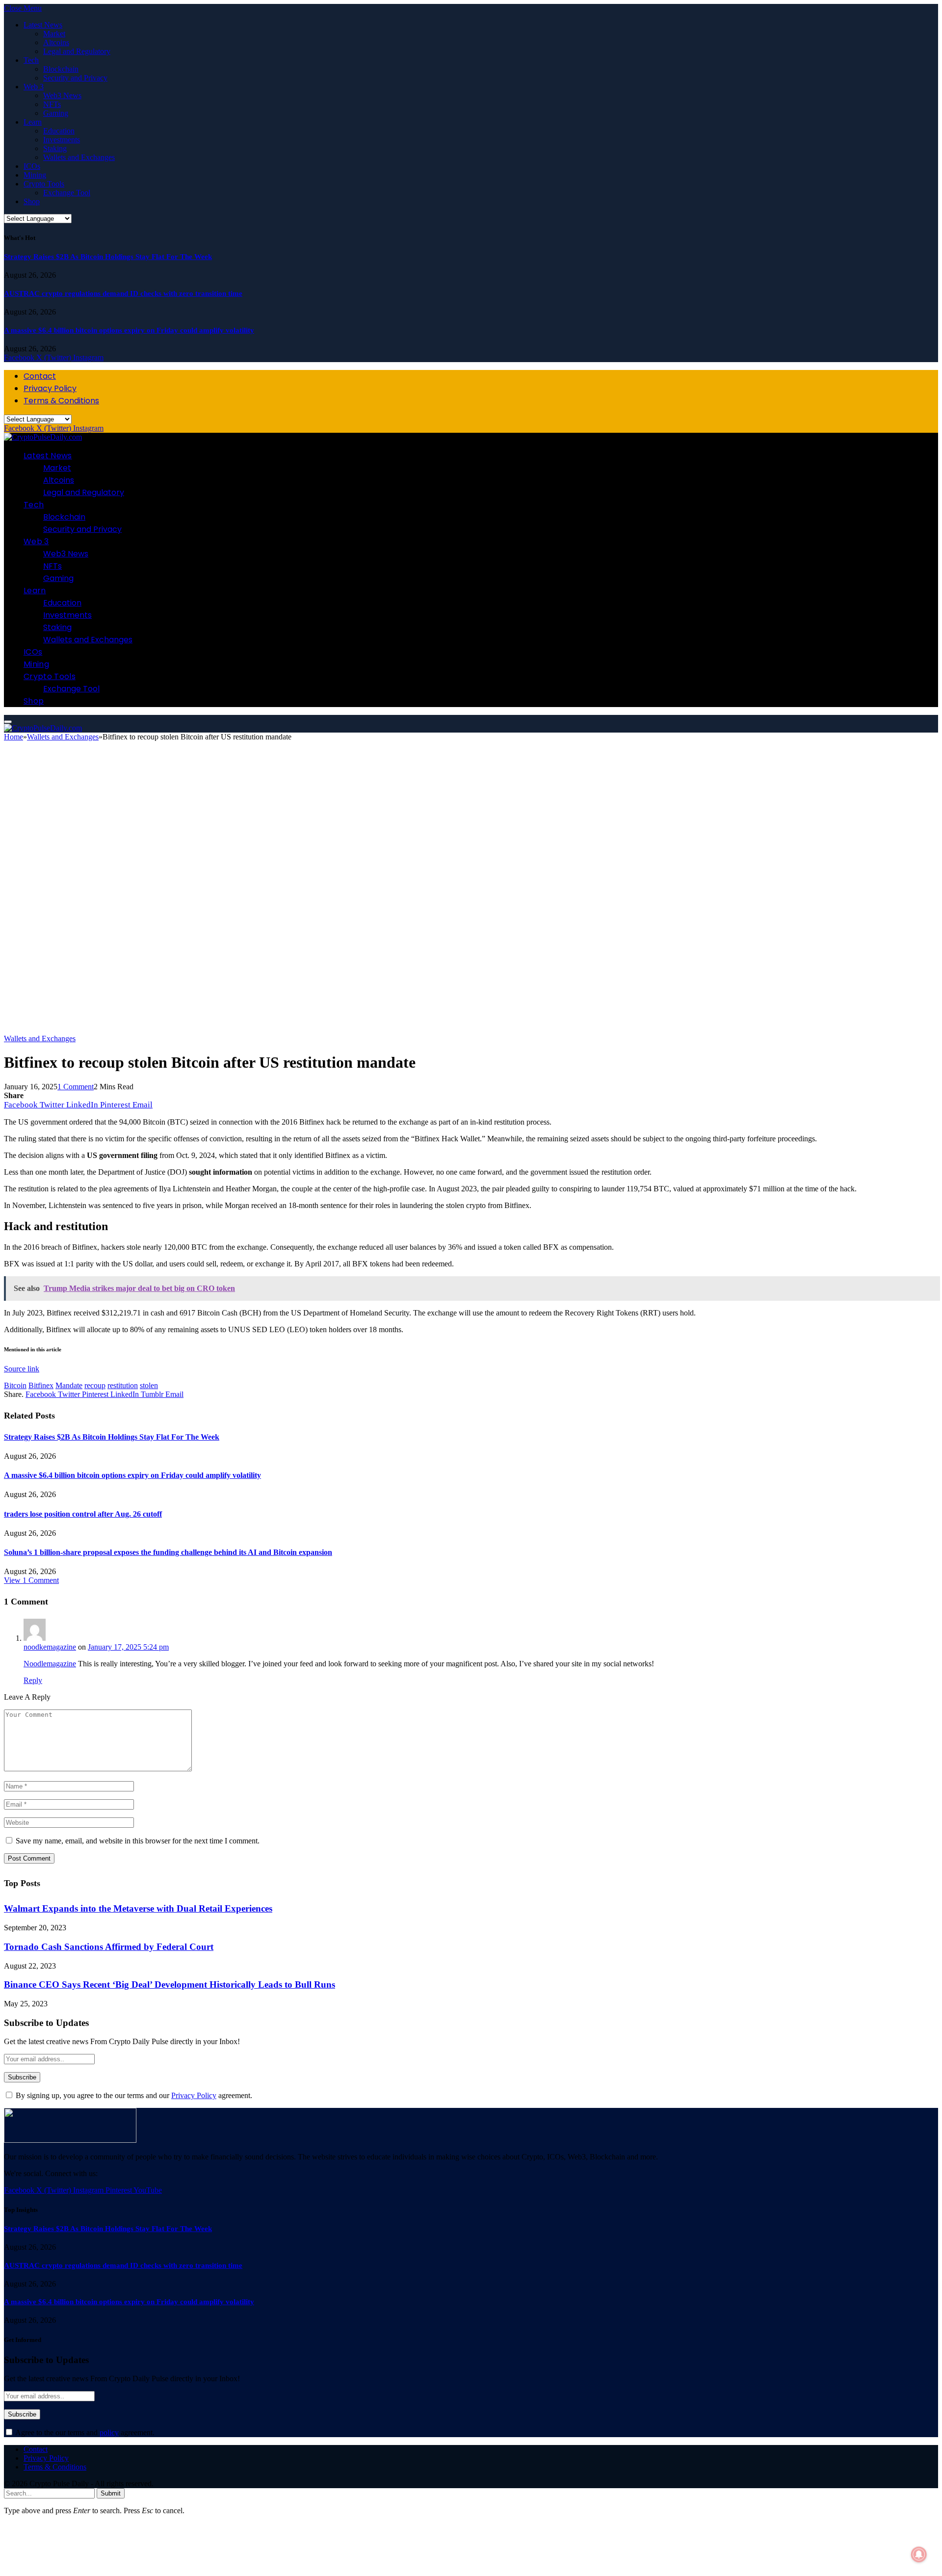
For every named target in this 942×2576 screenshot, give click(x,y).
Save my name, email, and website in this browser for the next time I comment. (138, 1841)
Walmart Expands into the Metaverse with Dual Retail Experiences (138, 1908)
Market (54, 34)
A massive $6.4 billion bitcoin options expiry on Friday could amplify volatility (129, 330)
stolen (149, 1385)
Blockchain (61, 69)
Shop (32, 201)
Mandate (69, 1385)
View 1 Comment (31, 1580)
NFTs (52, 104)
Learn (33, 122)
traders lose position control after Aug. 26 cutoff (83, 1514)
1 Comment (76, 1087)
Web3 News (62, 95)
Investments (62, 140)
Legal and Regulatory (77, 51)
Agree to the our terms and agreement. (84, 2432)
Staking (55, 148)
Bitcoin (15, 1385)
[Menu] (8, 722)
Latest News (43, 25)
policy (109, 2432)
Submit (111, 2493)
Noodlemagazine (50, 1664)
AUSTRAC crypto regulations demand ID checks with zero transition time (123, 293)
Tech (31, 60)
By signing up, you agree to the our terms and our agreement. (133, 2095)
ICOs (32, 166)
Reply (33, 1680)
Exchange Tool (67, 193)
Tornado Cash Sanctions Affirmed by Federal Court (109, 1947)
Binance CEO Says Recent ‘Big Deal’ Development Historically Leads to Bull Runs (170, 1985)
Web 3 (34, 87)
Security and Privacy (75, 78)
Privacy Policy (50, 388)
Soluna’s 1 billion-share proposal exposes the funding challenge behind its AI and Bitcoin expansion (168, 1552)
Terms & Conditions (61, 401)
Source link (22, 1369)
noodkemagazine (50, 1647)
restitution (123, 1385)
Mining (35, 175)
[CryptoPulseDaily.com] (43, 437)
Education (59, 131)
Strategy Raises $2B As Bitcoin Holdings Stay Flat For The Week (108, 257)
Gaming (56, 113)
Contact (40, 376)
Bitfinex (41, 1385)
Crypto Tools (44, 184)
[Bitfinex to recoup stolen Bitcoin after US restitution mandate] (308, 1030)
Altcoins (56, 42)
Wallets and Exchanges (79, 157)
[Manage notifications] (919, 2554)
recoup (95, 1385)
